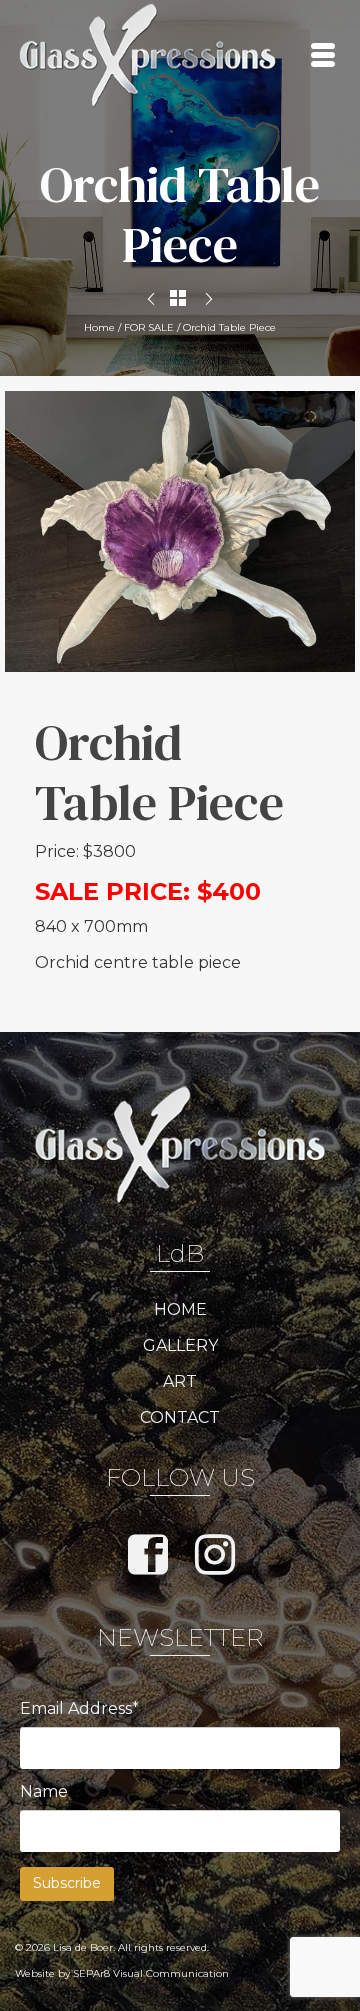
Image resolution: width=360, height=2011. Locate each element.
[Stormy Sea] (151, 300)
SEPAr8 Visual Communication (151, 1973)
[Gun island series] (209, 300)
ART (180, 1381)
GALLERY (180, 1345)
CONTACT (180, 1417)
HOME (180, 1309)
